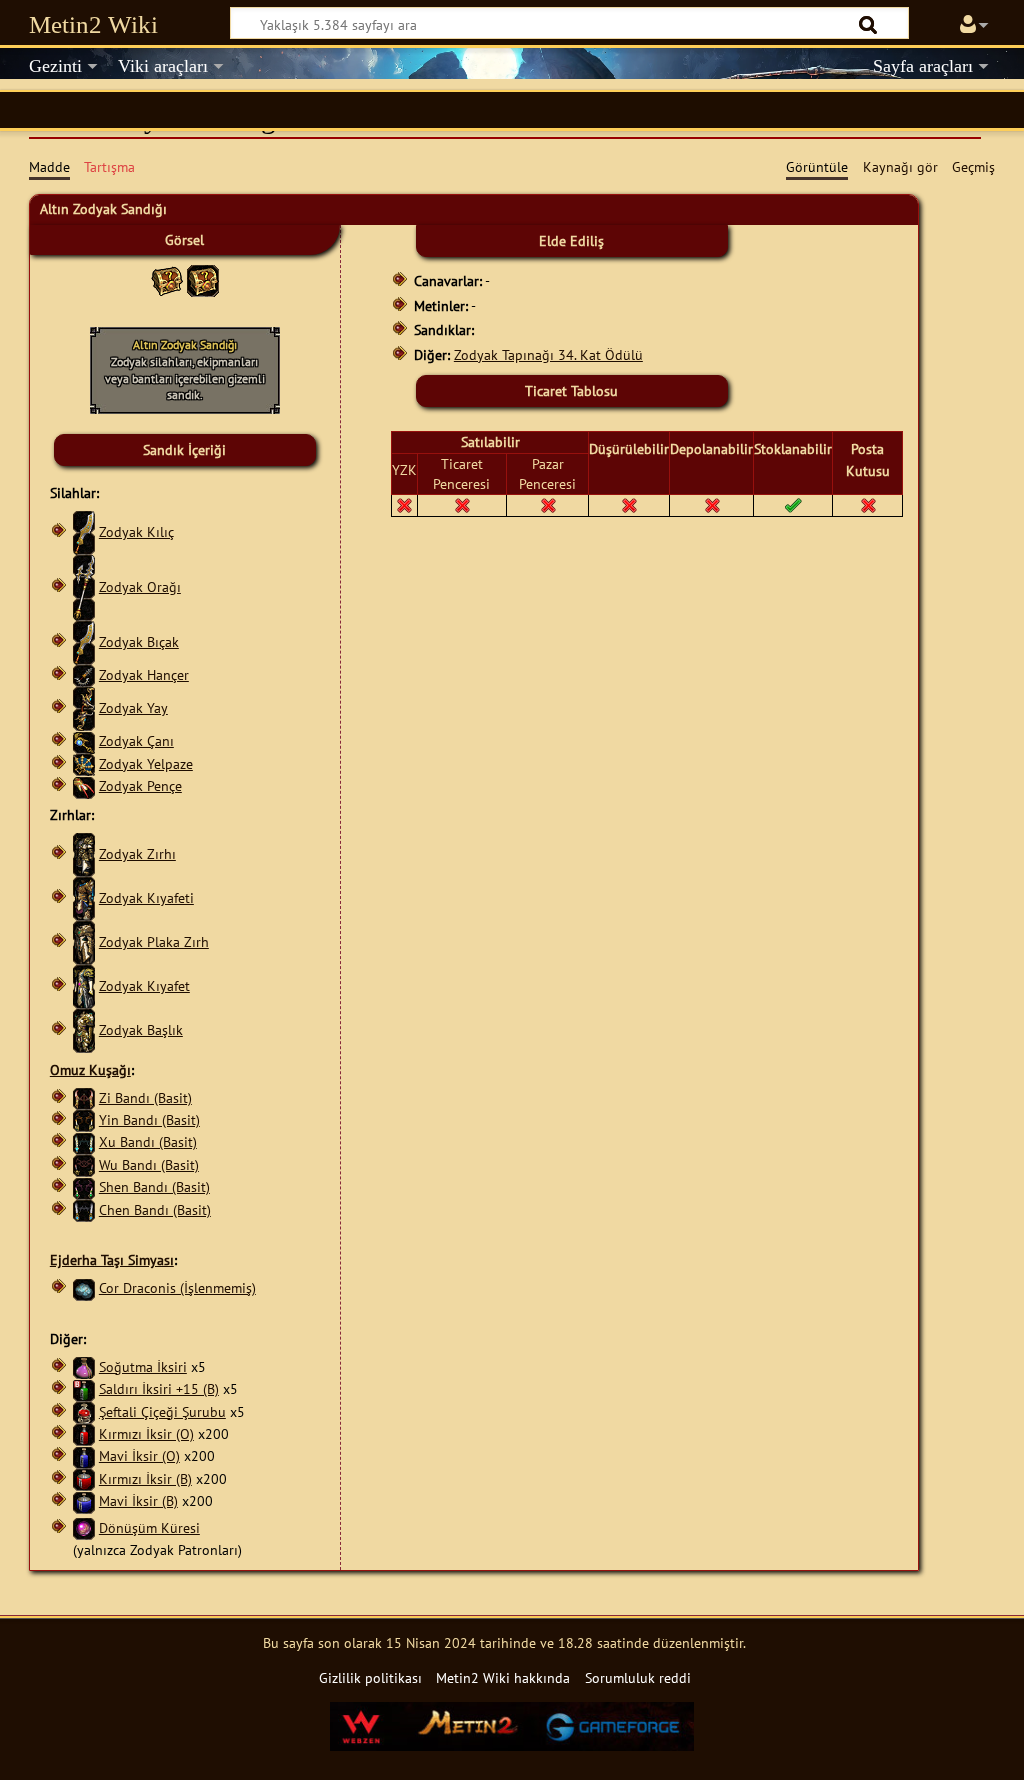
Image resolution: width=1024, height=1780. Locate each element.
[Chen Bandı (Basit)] (84, 1209)
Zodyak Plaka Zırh (154, 941)
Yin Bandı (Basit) (149, 1119)
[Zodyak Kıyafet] (84, 985)
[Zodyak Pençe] (84, 785)
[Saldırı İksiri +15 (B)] (84, 1388)
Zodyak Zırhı (137, 853)
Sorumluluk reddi (638, 1677)
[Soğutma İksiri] (84, 1366)
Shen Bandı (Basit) (154, 1186)
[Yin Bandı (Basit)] (84, 1119)
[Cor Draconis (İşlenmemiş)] (84, 1287)
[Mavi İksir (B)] (84, 1500)
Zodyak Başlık (141, 1029)
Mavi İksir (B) (138, 1500)
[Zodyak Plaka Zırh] (84, 941)
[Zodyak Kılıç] (84, 531)
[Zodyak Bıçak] (84, 641)
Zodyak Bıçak (139, 641)
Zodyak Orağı (140, 586)
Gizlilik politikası (370, 1677)
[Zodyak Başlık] (84, 1029)
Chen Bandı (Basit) (155, 1209)
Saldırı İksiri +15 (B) (159, 1388)
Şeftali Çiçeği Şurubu (162, 1411)
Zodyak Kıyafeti (146, 897)
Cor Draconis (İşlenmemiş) (177, 1287)
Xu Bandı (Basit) (148, 1141)
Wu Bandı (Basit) (149, 1164)
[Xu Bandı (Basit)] (84, 1141)
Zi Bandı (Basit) (145, 1097)
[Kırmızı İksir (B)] (84, 1478)
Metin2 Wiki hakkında (503, 1677)
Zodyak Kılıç (136, 531)
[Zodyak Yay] (84, 707)
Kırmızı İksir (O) (146, 1433)
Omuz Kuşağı (90, 1069)
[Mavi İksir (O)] (84, 1455)
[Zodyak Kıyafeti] (84, 897)
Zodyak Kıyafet (144, 985)
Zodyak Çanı (136, 740)
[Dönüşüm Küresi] (84, 1527)
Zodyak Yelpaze (146, 763)
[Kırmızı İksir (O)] (84, 1433)
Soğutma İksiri (143, 1366)
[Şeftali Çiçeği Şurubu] (84, 1411)
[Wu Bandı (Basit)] (84, 1164)
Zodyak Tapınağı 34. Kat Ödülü (548, 354)
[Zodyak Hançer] (84, 674)
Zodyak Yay (133, 707)
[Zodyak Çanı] (84, 740)
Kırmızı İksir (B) (145, 1478)
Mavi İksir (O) (139, 1455)
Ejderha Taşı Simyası (112, 1259)
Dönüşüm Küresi (149, 1527)
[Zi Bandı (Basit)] (84, 1097)
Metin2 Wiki (93, 24)
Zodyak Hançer (144, 674)
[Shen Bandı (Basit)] (84, 1186)
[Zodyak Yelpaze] (84, 763)
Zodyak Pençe (140, 785)
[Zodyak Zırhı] (84, 853)
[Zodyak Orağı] (84, 586)
